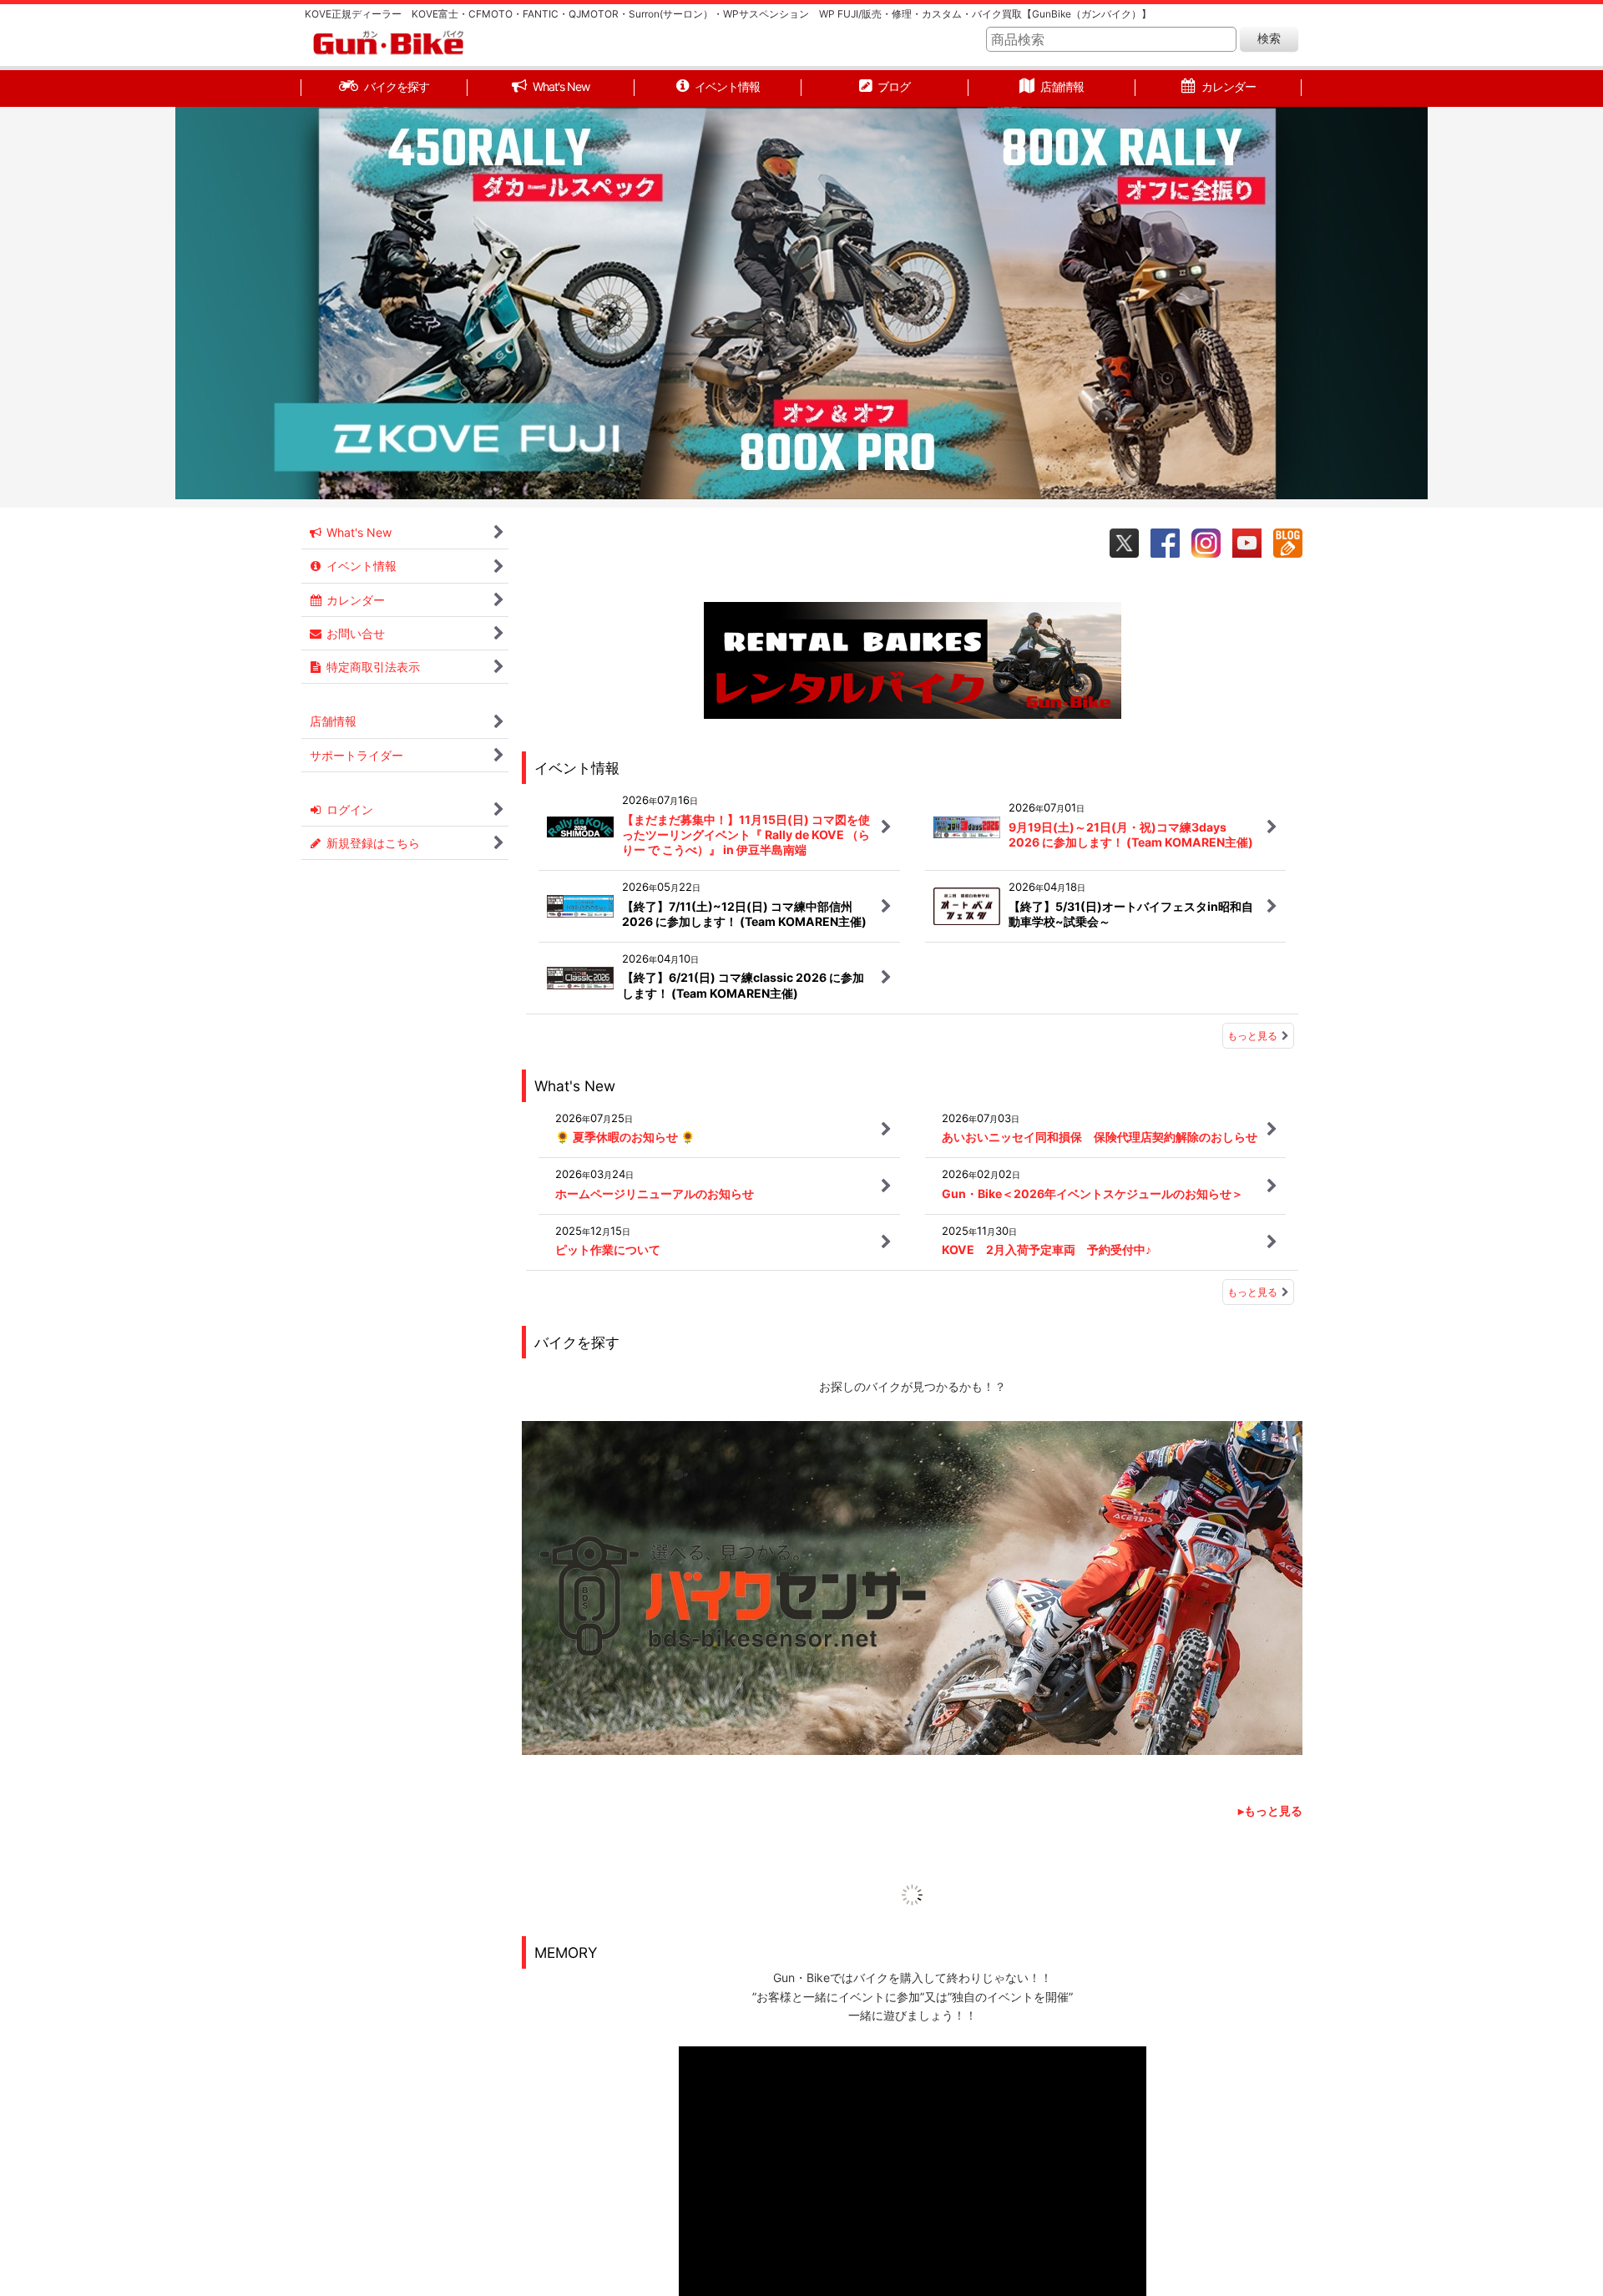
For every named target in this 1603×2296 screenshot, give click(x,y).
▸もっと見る (1270, 1811)
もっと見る (1252, 1036)
